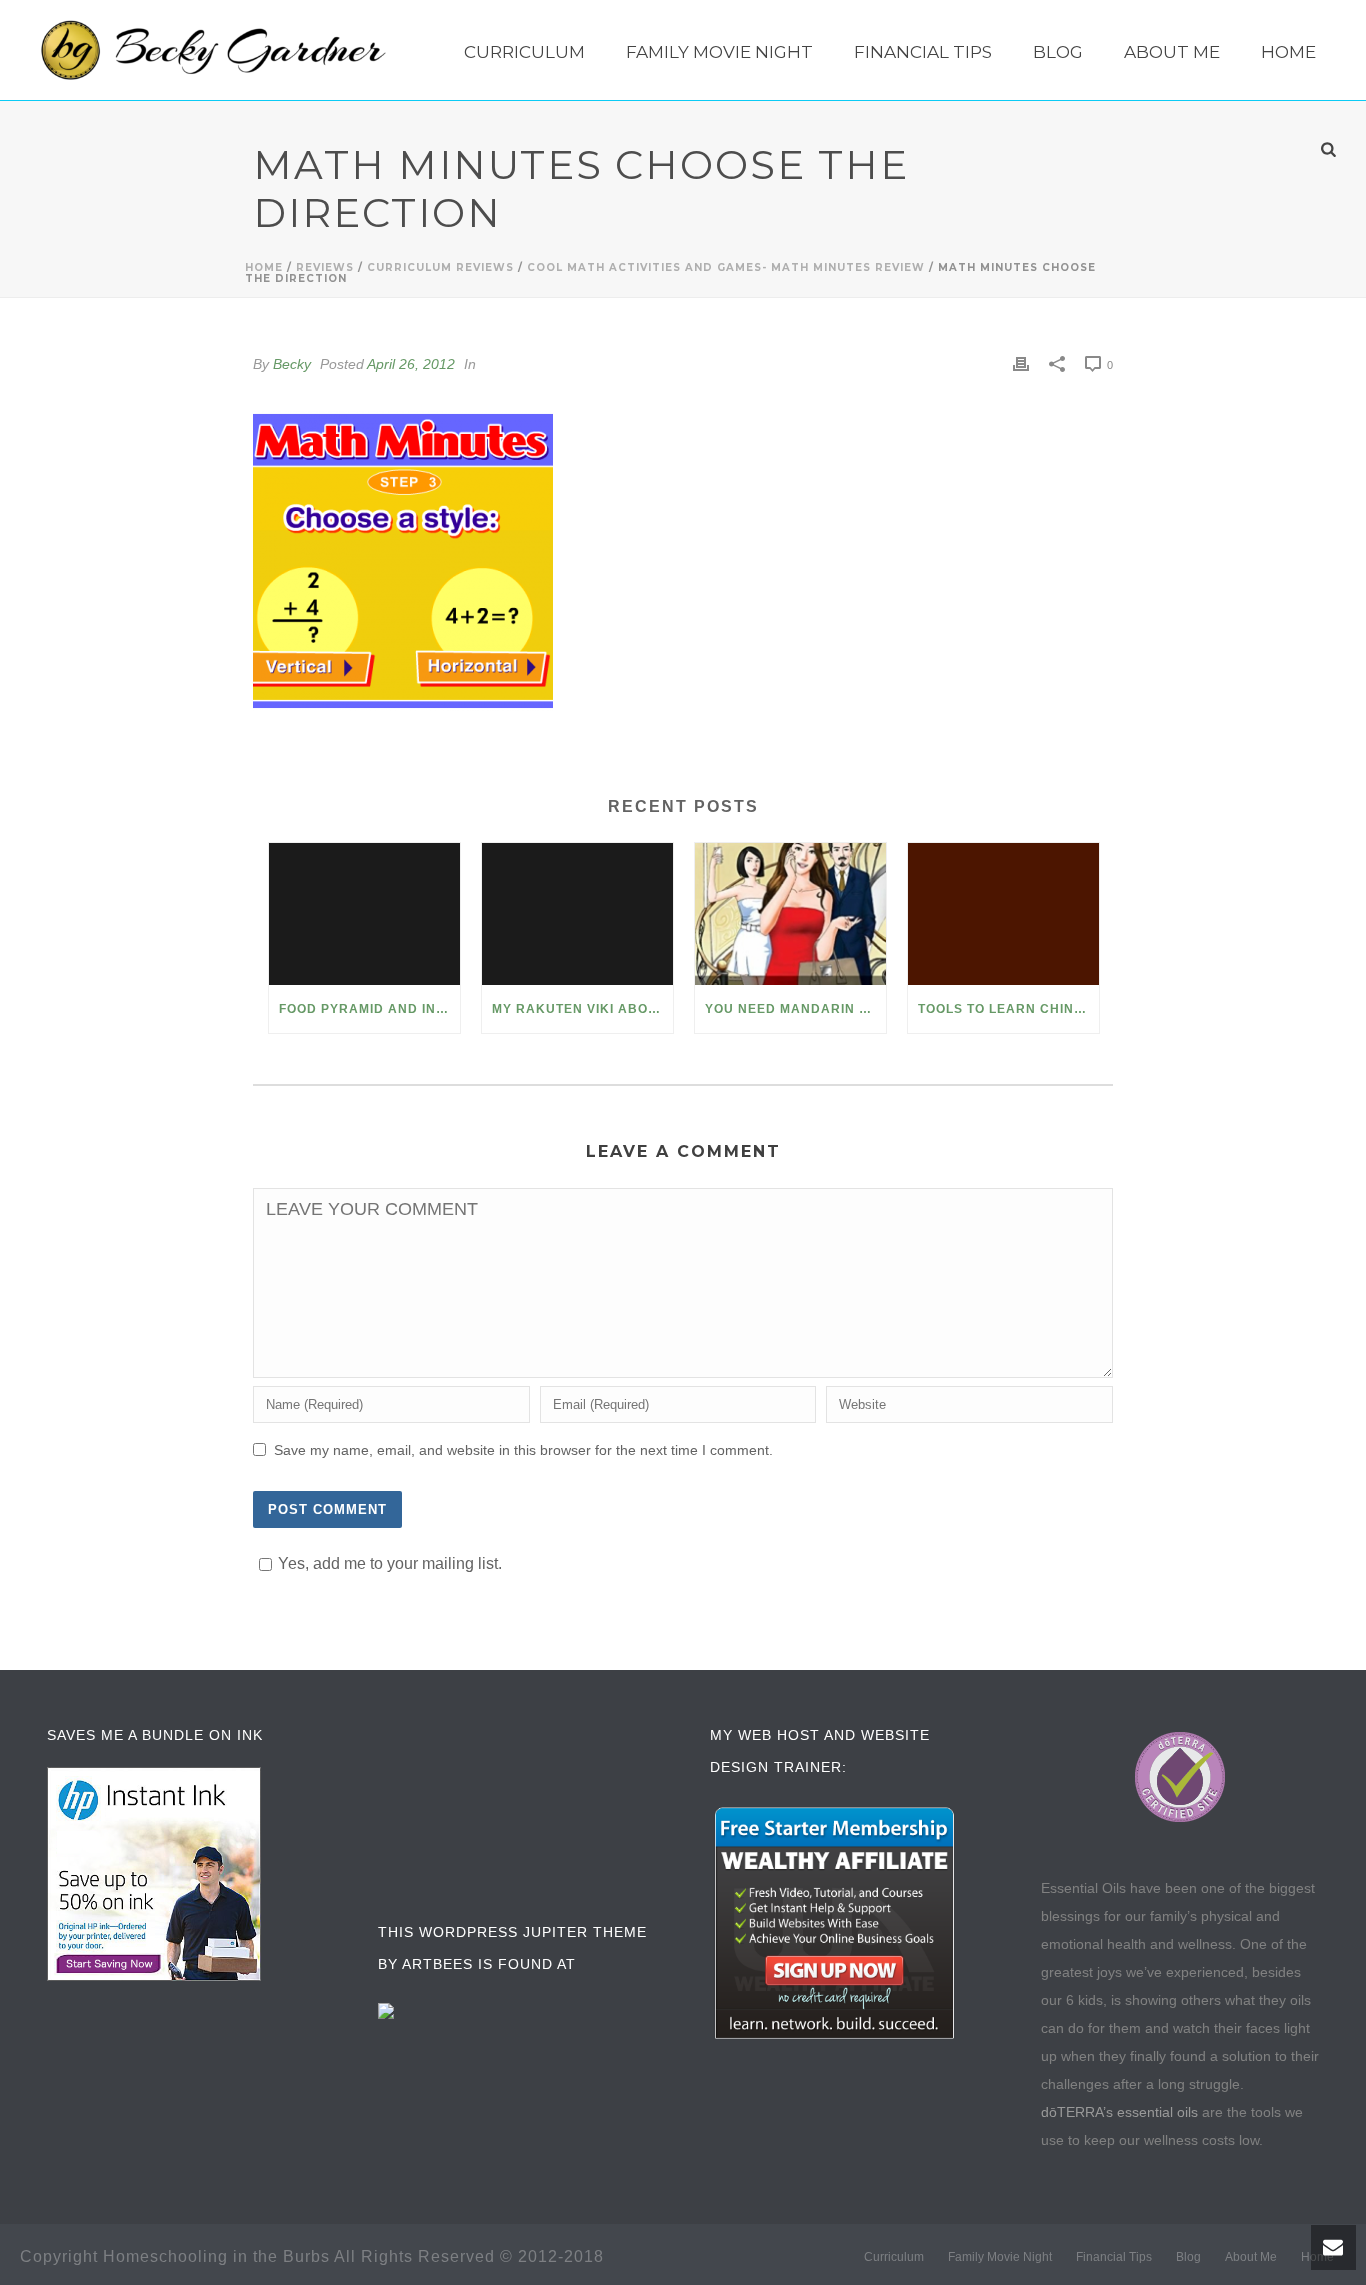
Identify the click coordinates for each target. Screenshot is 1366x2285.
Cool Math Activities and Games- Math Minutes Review (726, 267)
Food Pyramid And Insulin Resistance (369, 1009)
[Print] (1021, 364)
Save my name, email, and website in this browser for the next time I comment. (523, 1450)
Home (1288, 52)
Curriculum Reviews (440, 267)
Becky (292, 364)
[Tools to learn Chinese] (1003, 914)
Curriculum (524, 52)
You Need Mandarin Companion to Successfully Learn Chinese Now (795, 1009)
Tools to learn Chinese (1008, 1009)
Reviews (325, 267)
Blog (1058, 52)
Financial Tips (923, 52)
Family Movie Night (719, 52)
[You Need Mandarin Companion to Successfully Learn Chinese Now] (790, 914)
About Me (1172, 52)
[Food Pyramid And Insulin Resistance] (364, 914)
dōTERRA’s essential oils (1119, 2112)
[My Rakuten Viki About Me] (577, 914)
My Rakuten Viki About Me (582, 1009)
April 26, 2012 (411, 364)
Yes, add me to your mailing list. (390, 1563)
